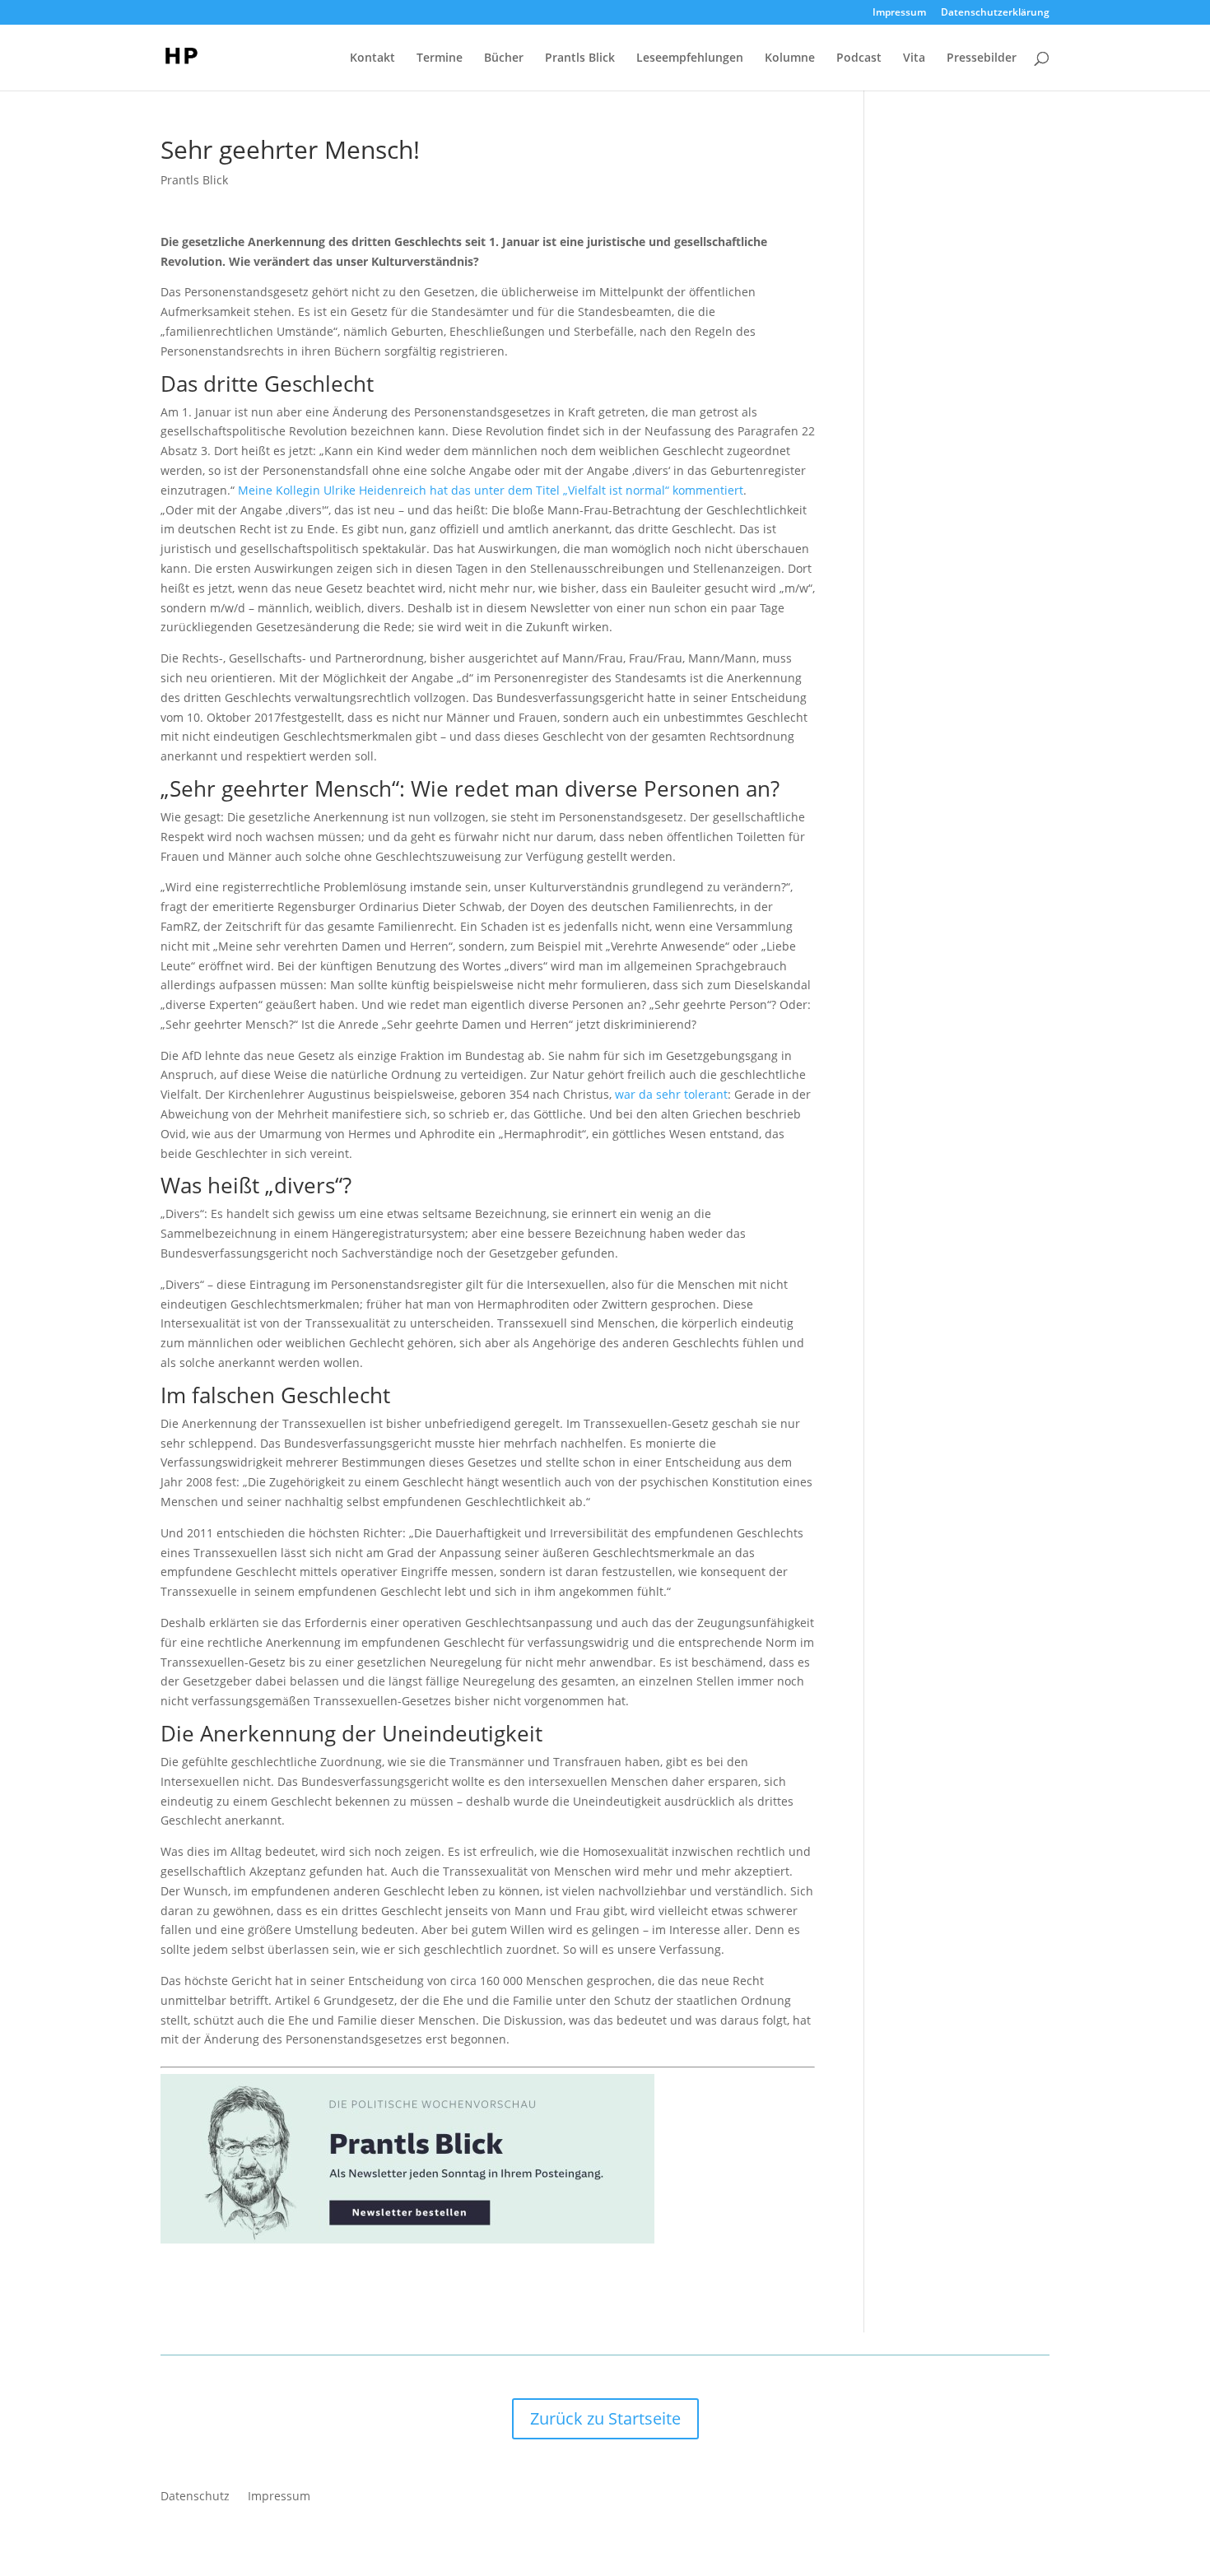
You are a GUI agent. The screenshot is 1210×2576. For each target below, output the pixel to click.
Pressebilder (982, 58)
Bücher (504, 58)
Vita (914, 58)
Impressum (899, 13)
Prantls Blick (580, 58)
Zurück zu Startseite (605, 2418)
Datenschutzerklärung (995, 13)
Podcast (859, 58)
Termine (440, 58)
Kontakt (372, 58)
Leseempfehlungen (690, 58)
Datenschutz (195, 2497)
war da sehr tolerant (671, 1094)
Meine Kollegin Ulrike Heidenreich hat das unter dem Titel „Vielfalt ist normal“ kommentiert (491, 490)
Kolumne (790, 58)
